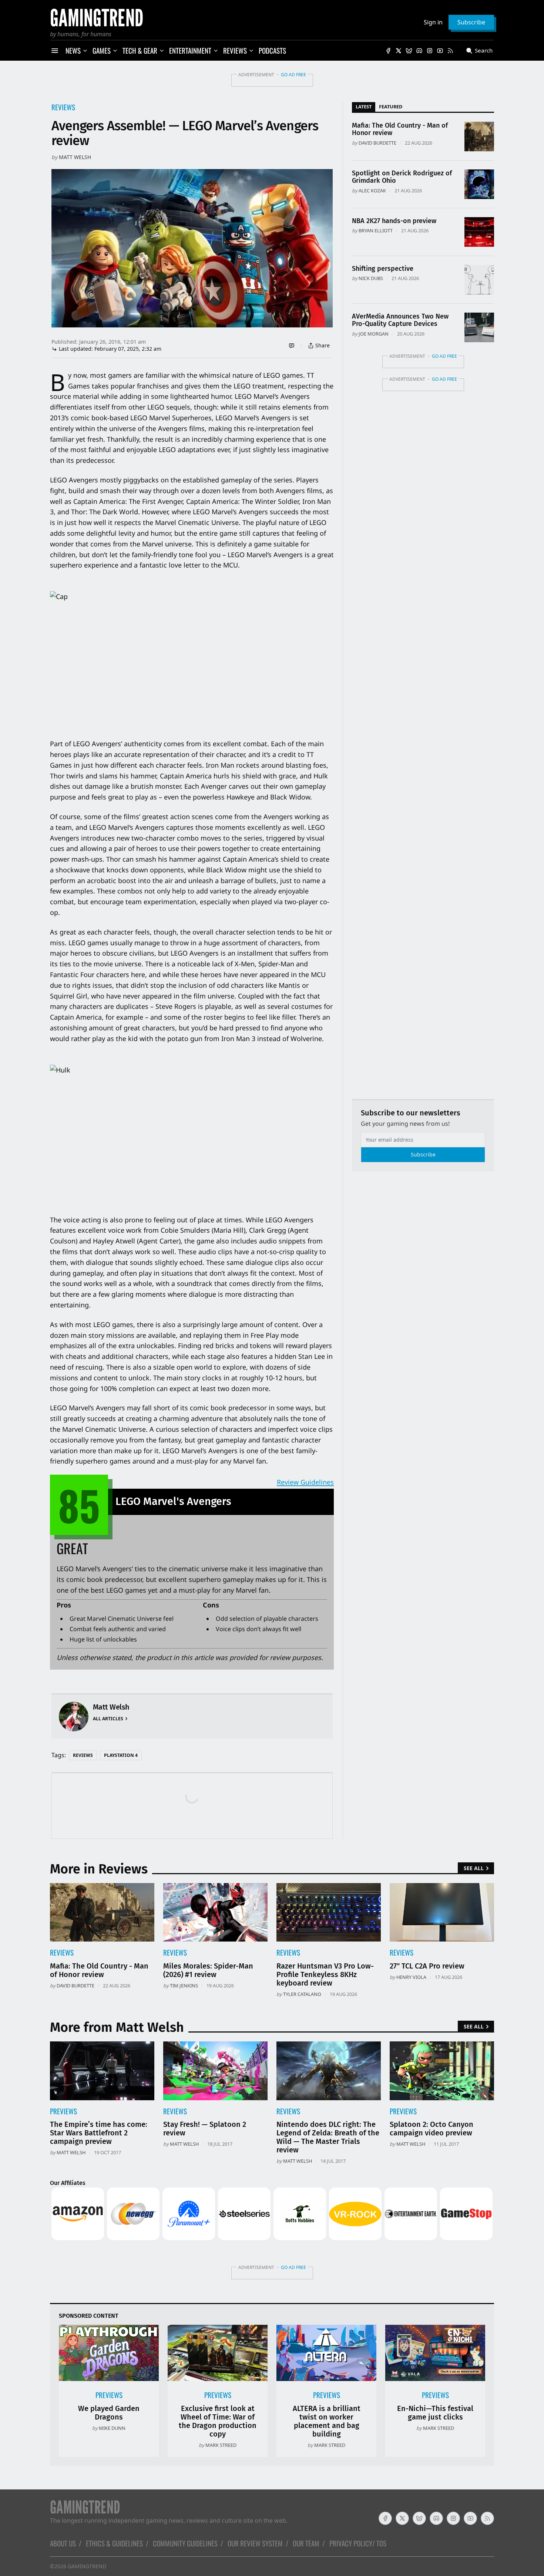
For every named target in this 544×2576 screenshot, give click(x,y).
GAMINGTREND (87, 2566)
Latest (364, 107)
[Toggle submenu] (85, 51)
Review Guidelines (305, 1482)
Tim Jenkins (184, 1986)
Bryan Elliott (376, 230)
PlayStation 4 (121, 1755)
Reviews (63, 107)
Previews (63, 2111)
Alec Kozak (372, 191)
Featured (391, 107)
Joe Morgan (374, 334)
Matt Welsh (75, 157)
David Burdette (377, 143)
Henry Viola (411, 1977)
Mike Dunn (112, 2428)
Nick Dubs (371, 278)
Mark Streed (221, 2445)
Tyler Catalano (302, 1994)
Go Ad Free (293, 75)
